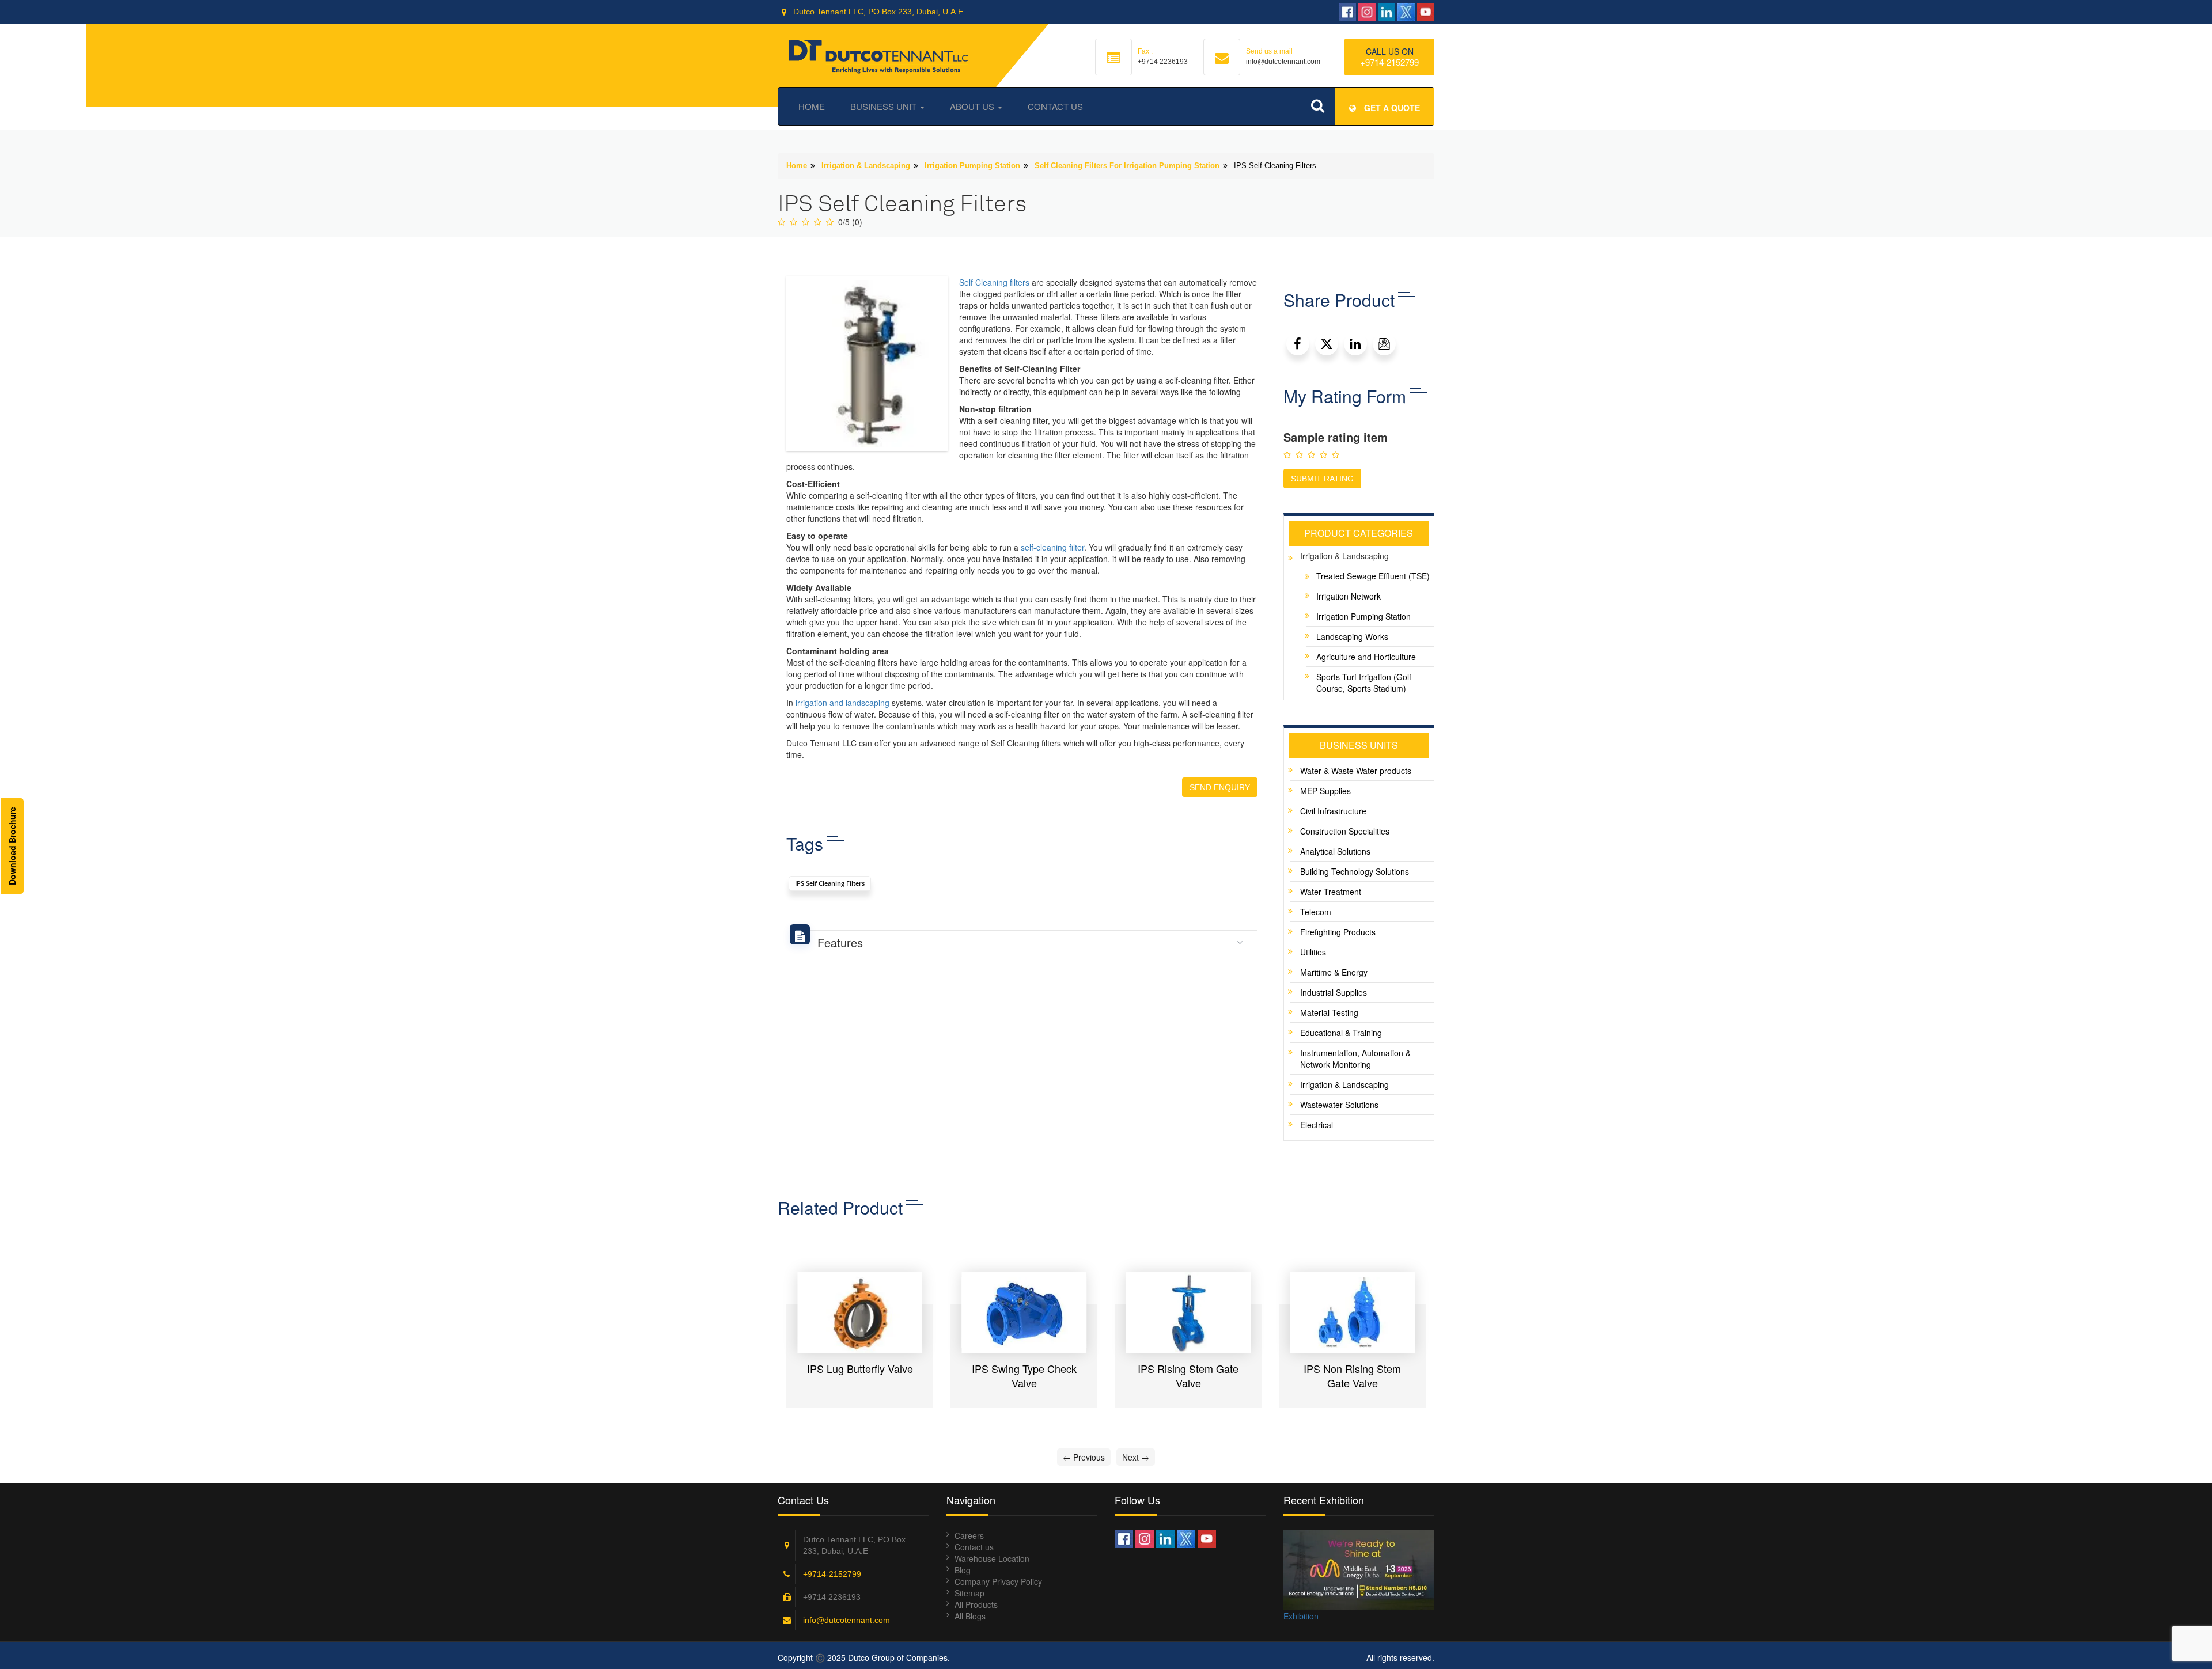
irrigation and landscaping (842, 703)
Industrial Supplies (1334, 992)
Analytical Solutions (1335, 851)
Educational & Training (1341, 1033)
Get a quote (1391, 108)
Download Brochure (12, 846)
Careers (969, 1535)
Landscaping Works (1352, 636)
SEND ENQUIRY (1220, 787)
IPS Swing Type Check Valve (860, 1376)
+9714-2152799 (1389, 62)
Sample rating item (1336, 437)
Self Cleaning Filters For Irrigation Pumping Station (1127, 166)
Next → (1136, 1457)
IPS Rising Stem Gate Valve (1024, 1376)
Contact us (974, 1547)
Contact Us (1055, 106)
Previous (760, 1333)
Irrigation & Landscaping (866, 166)
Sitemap (969, 1593)
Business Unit (885, 106)
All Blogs (970, 1616)
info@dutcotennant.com (846, 1620)
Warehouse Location (992, 1558)
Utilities (1313, 952)
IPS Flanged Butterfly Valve (1353, 1376)
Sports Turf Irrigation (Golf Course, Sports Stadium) (1364, 682)
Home (812, 106)
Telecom (1316, 912)
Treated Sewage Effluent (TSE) (1373, 576)
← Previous (1084, 1457)
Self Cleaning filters (994, 282)
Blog (963, 1570)
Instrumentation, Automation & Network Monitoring (1355, 1059)
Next (1452, 1333)
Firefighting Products (1338, 932)
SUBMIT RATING (1322, 479)
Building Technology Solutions (1355, 871)
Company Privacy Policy (998, 1581)
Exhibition (1301, 1616)
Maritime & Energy (1334, 972)
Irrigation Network (1349, 596)
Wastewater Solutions (1339, 1105)
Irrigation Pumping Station (972, 166)
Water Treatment (1331, 892)
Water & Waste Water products (1356, 771)
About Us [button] (973, 106)
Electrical (1317, 1125)
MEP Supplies (1325, 791)
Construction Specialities (1345, 831)
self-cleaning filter (1052, 547)
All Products (976, 1604)
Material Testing (1329, 1012)
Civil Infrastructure (1333, 811)
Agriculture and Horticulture (1366, 657)
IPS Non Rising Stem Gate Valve (1188, 1376)
